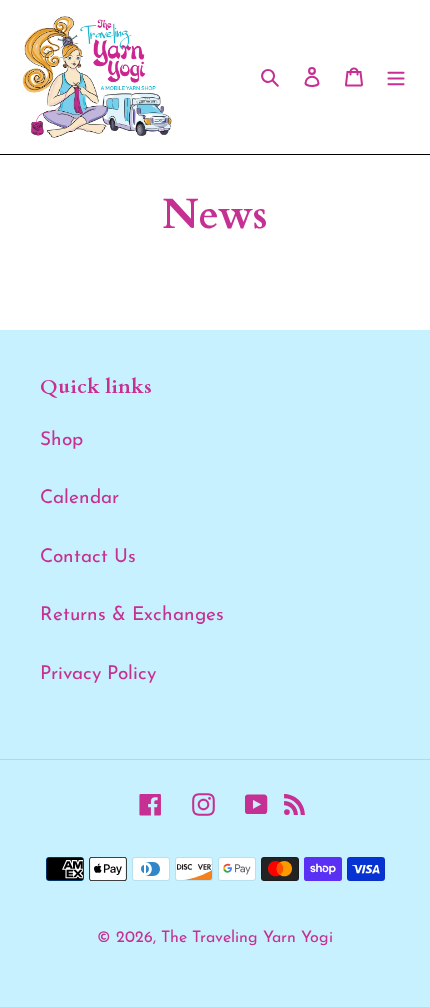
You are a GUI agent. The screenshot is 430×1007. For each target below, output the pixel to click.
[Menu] (396, 77)
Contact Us (88, 557)
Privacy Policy (98, 674)
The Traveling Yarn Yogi (247, 938)
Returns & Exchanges (132, 615)
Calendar (79, 498)
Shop (61, 440)
